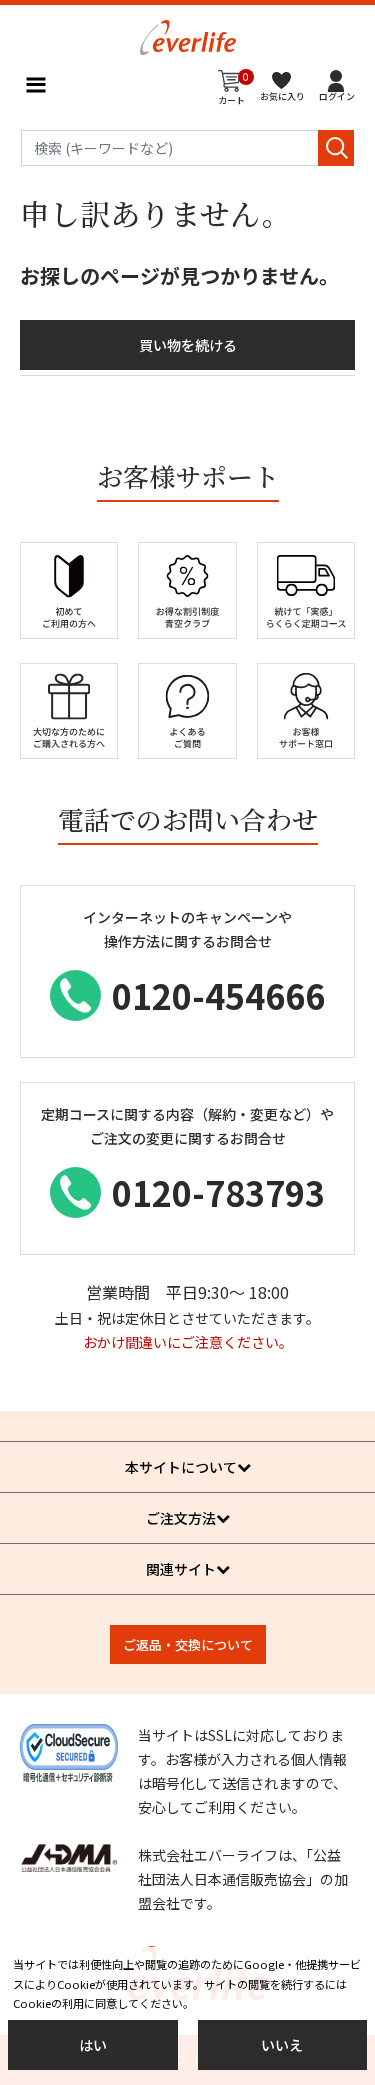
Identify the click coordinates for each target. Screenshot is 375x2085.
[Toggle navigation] (35, 85)
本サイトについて (181, 1467)
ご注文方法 (181, 1518)
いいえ (282, 2045)
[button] (337, 84)
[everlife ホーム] (188, 35)
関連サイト (181, 1569)
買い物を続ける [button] (188, 345)
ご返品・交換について (188, 1644)
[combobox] (188, 148)
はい (93, 2045)
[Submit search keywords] (336, 148)
